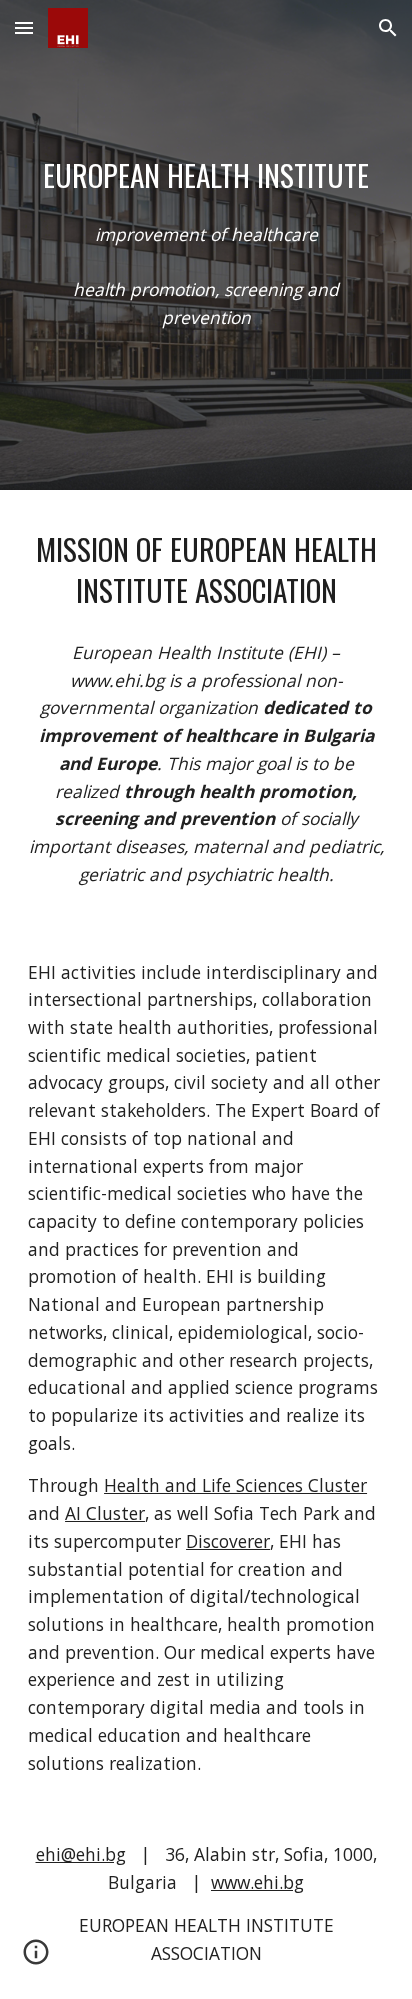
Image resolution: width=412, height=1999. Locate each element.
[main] (206, 175)
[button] (24, 27)
